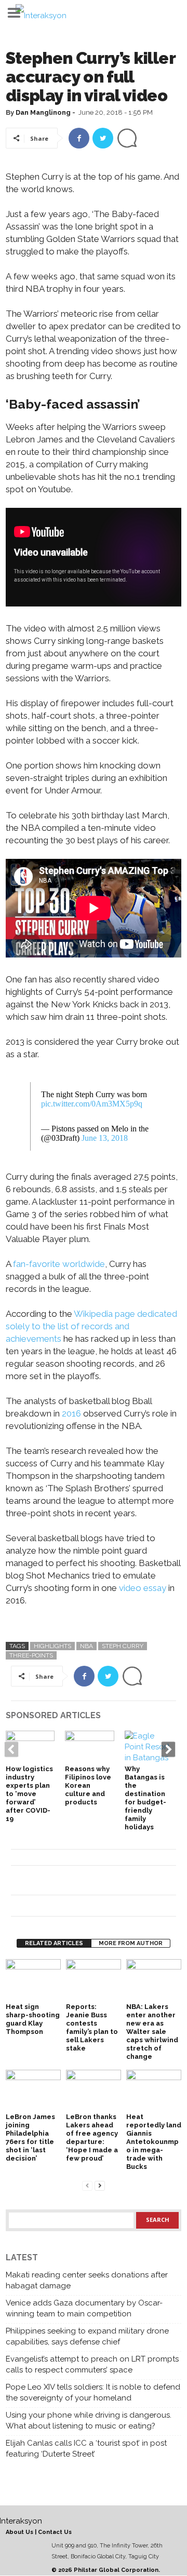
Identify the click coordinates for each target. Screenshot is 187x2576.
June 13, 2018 (105, 1138)
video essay (143, 1588)
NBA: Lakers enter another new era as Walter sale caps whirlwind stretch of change (152, 2032)
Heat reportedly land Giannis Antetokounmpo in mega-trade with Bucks (154, 2142)
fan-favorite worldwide (59, 1264)
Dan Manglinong (43, 112)
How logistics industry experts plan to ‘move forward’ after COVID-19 (29, 1794)
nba (86, 1646)
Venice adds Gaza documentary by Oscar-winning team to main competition (84, 2308)
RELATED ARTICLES (54, 1943)
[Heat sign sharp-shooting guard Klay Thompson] (33, 1980)
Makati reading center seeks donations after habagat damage (87, 2280)
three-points (31, 1655)
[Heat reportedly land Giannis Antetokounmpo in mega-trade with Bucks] (154, 2090)
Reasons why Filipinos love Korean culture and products (88, 1785)
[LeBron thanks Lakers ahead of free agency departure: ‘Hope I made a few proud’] (94, 2090)
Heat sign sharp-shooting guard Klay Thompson (33, 2019)
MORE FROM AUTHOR (131, 1943)
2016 (71, 1413)
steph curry (123, 1646)
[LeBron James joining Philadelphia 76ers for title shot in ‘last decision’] (33, 2090)
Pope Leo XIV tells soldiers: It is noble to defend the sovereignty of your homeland (93, 2392)
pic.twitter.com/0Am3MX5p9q (92, 1104)
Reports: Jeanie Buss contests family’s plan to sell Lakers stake (92, 2027)
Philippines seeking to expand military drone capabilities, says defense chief (87, 2336)
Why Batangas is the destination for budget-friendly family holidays (145, 1798)
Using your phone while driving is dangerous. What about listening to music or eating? (89, 2420)
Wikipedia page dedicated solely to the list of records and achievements (91, 1326)
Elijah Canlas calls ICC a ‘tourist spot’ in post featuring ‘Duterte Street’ (86, 2449)
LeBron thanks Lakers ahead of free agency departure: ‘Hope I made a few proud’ (92, 2137)
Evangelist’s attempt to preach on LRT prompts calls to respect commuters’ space (92, 2364)
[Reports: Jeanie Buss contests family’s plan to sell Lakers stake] (94, 1980)
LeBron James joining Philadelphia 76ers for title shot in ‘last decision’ (30, 2137)
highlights (52, 1646)
